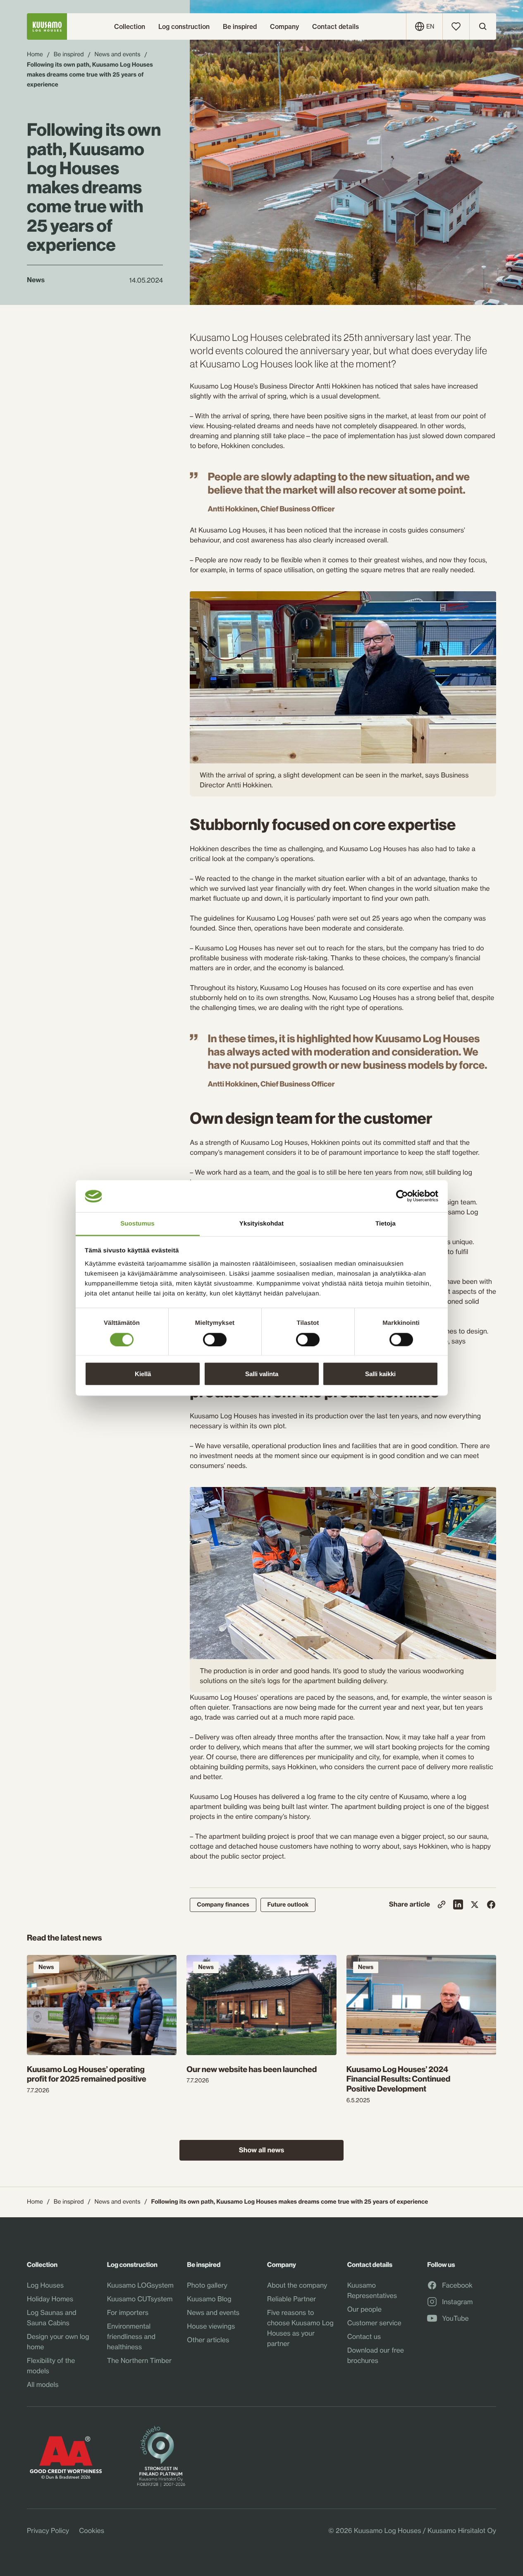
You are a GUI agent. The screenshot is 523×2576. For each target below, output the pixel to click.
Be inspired (69, 54)
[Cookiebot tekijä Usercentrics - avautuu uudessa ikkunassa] (402, 1196)
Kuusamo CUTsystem (140, 2299)
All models (43, 2384)
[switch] (215, 1337)
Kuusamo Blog (209, 2299)
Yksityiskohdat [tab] (261, 1223)
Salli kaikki (380, 1374)
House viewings (211, 2326)
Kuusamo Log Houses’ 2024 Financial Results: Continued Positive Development (399, 2080)
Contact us (364, 2336)
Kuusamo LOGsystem (140, 2285)
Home (35, 54)
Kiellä (143, 1374)
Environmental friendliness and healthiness (131, 2336)
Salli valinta (262, 1374)
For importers (128, 2312)
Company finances (223, 1904)
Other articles (208, 2340)
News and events (118, 54)
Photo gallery (207, 2285)
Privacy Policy (48, 2530)
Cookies (92, 2530)
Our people (364, 2309)
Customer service (374, 2323)
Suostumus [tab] (137, 1223)
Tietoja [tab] (386, 1223)
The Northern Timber (139, 2360)
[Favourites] (456, 26)
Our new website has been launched (252, 2070)
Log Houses (45, 2285)
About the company (297, 2285)
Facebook (457, 2286)
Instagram (457, 2302)
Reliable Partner (291, 2299)
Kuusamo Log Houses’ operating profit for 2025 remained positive (87, 2075)
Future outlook (288, 1904)
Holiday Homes (50, 2299)
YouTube (455, 2319)
